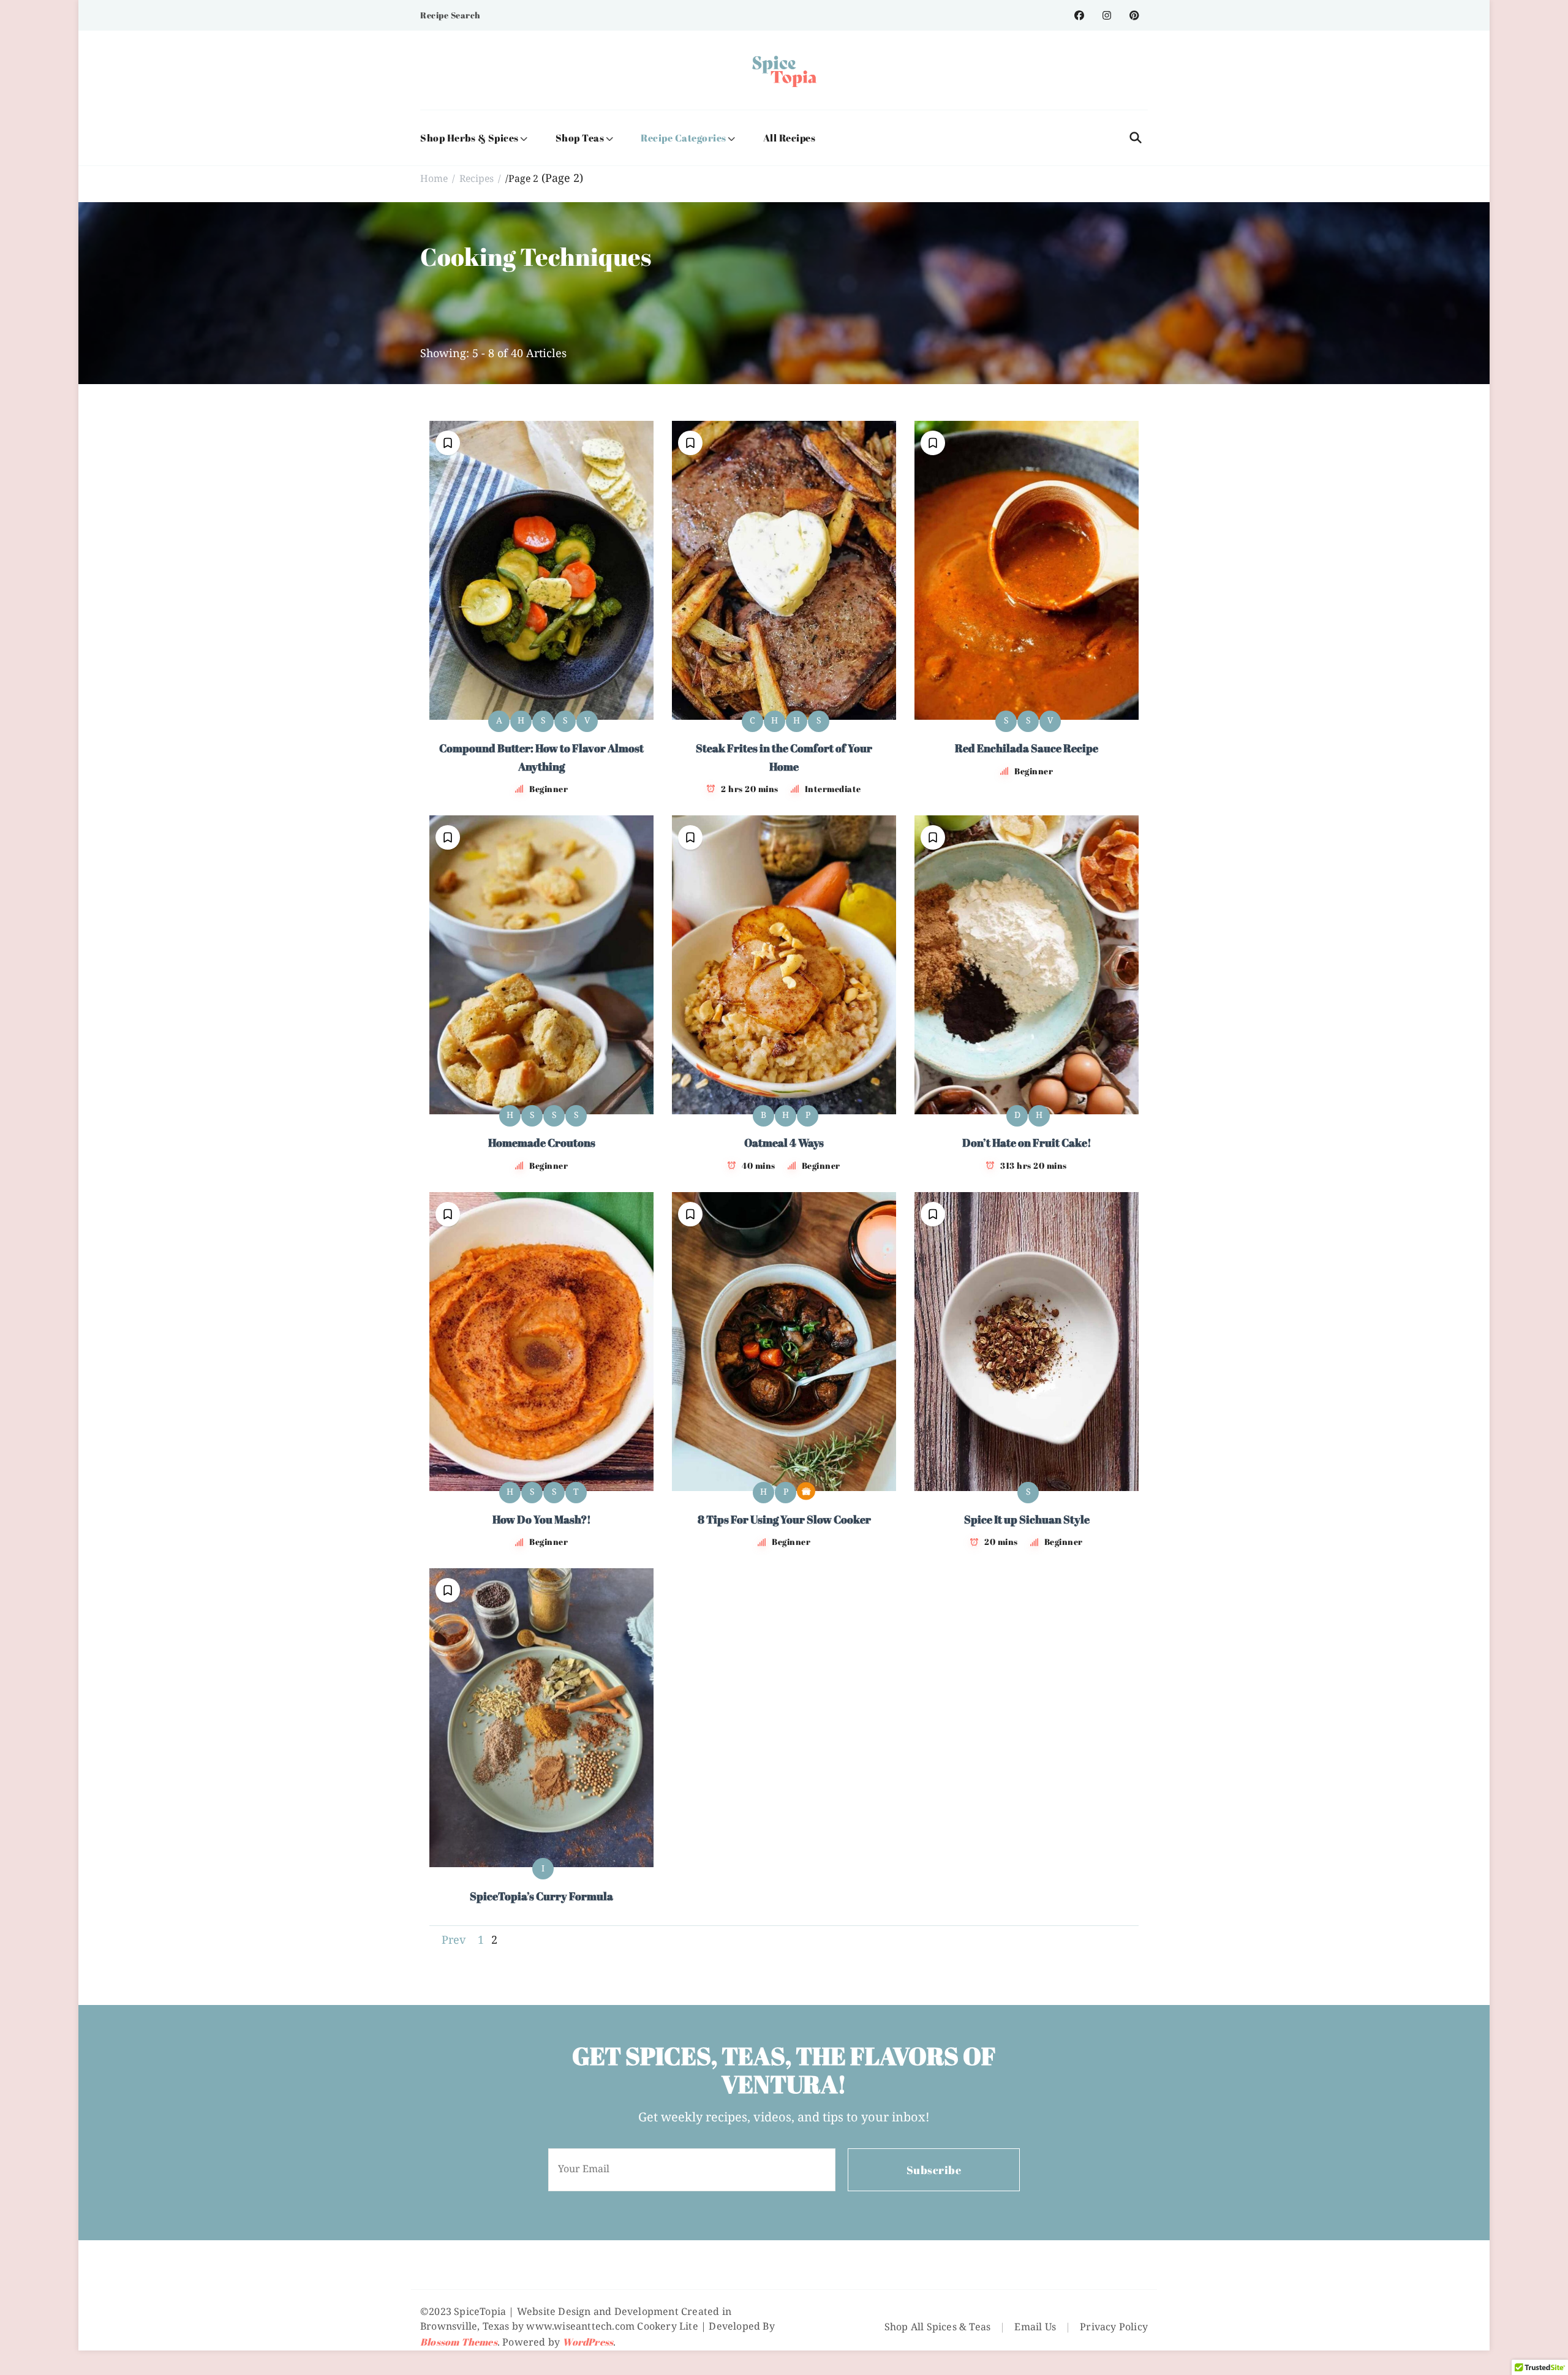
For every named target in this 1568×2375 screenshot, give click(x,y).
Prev (454, 1941)
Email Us (1035, 2328)
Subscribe (934, 2170)
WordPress (588, 2342)
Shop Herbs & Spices (469, 138)
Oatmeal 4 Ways (784, 1142)
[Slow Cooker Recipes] (806, 1491)
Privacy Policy (1114, 2328)
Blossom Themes (459, 2342)
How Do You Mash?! (542, 1519)
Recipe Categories (684, 138)
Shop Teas (580, 138)
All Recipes (790, 138)
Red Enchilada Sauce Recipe (1027, 748)
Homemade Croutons (542, 1142)
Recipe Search (450, 15)
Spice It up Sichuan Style (1027, 1519)
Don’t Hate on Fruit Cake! (1027, 1142)
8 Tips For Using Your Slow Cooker (784, 1519)
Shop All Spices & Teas (937, 2328)
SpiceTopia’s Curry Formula (541, 1896)
